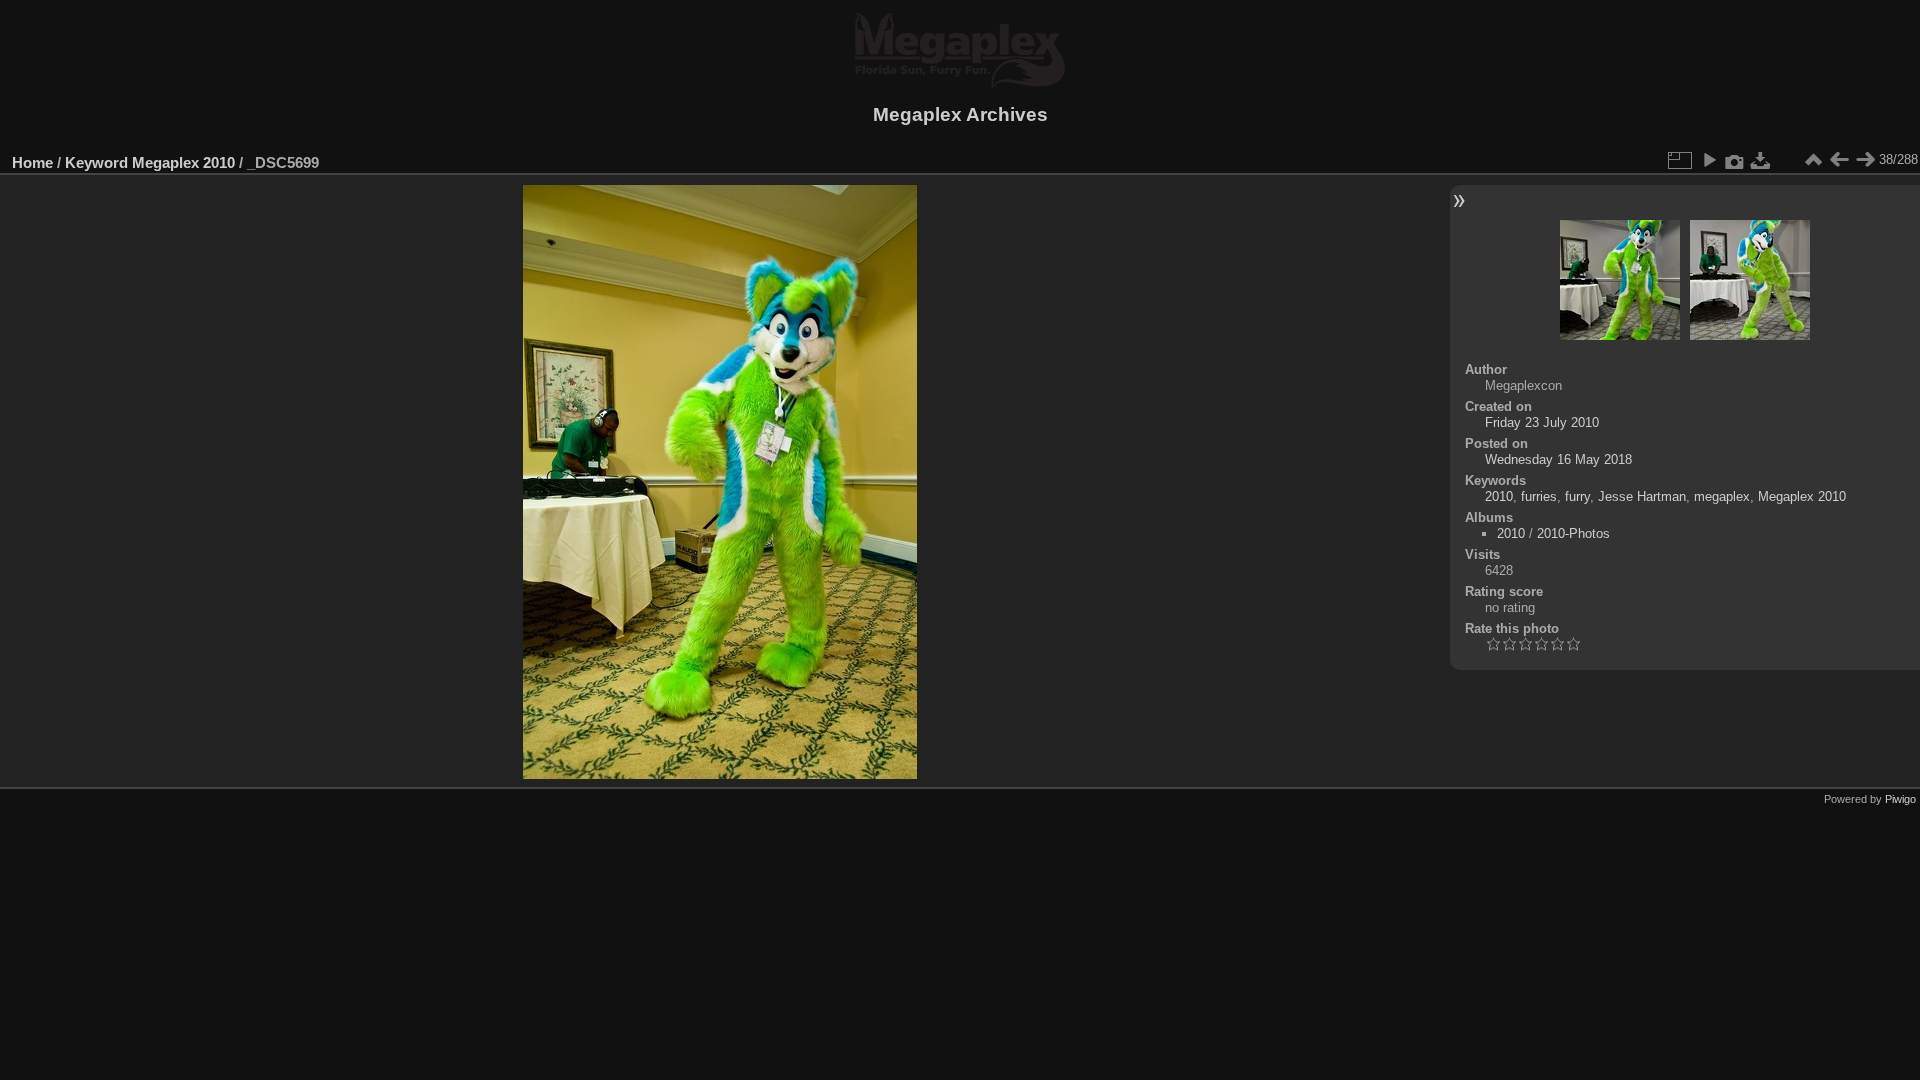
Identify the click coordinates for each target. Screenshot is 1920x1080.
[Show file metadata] (1735, 160)
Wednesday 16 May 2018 (1558, 459)
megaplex (1722, 496)
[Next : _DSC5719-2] (1865, 160)
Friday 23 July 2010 (1542, 422)
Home (32, 162)
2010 (1499, 496)
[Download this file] (1761, 160)
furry (1577, 496)
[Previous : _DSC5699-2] (1839, 160)
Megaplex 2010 (183, 162)
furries (1539, 496)
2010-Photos (1573, 533)
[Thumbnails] (1813, 160)
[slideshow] (1709, 160)
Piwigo (1900, 799)
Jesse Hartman (1642, 496)
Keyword (96, 162)
